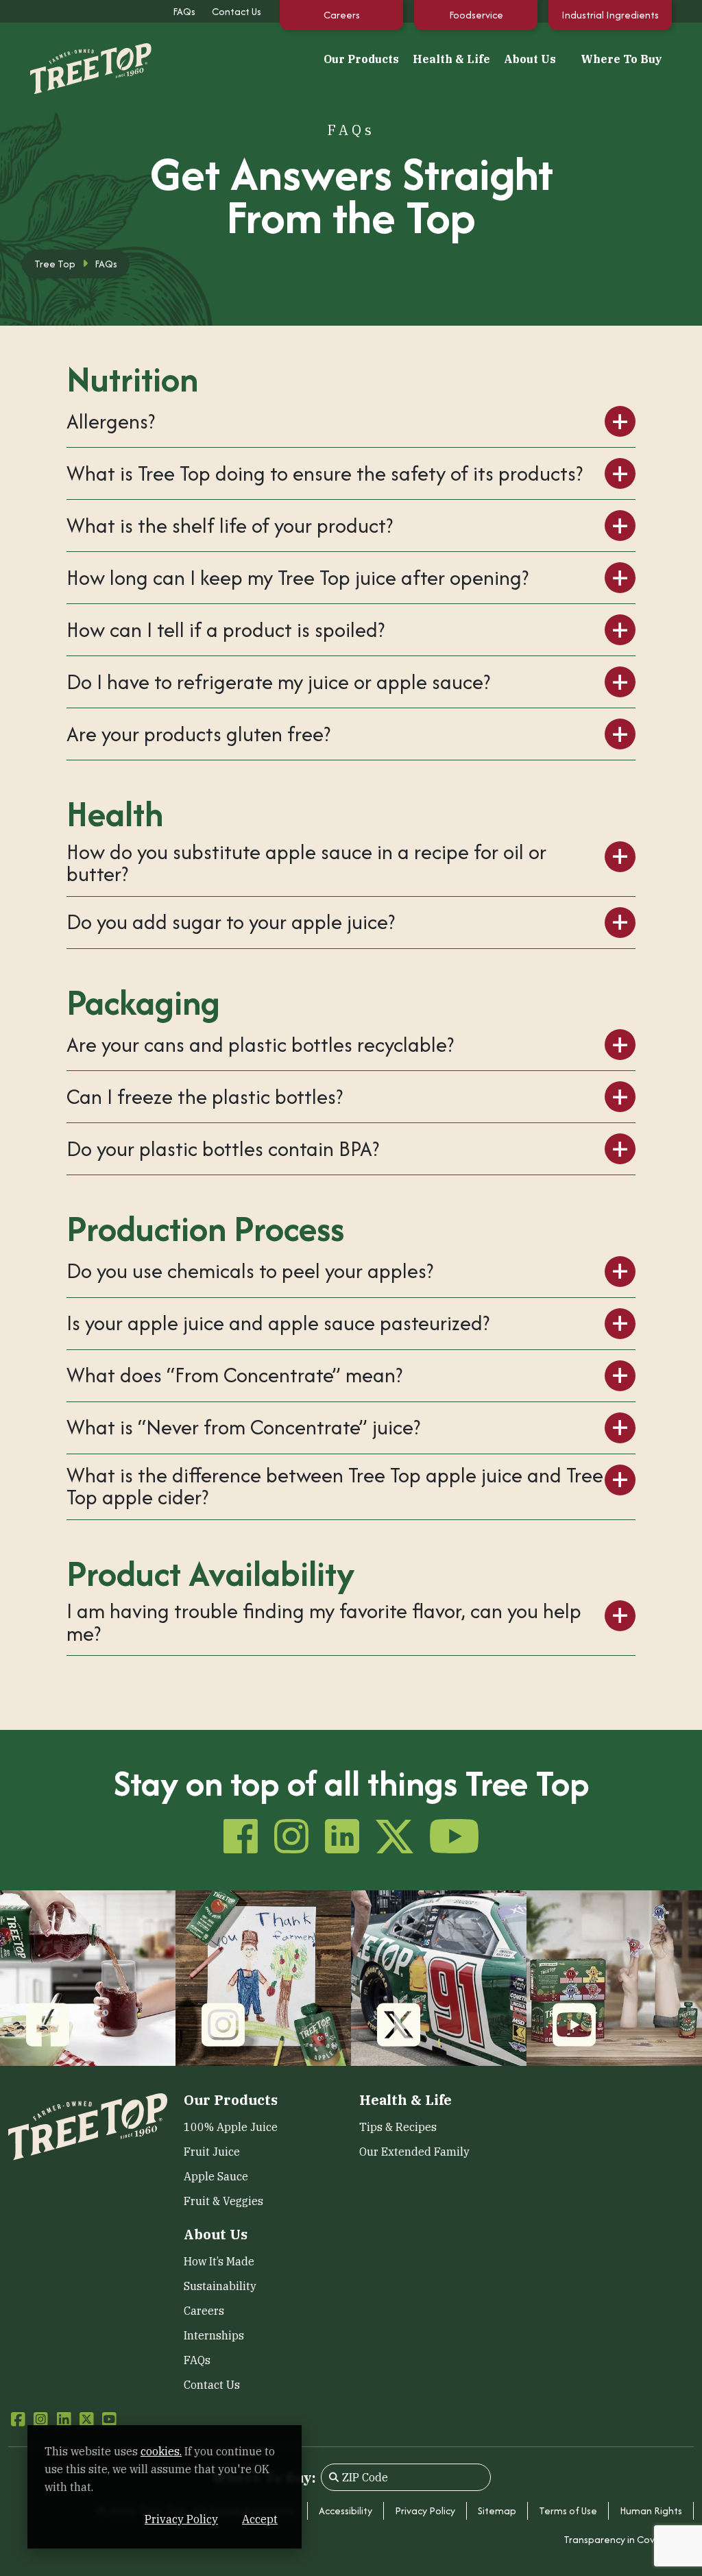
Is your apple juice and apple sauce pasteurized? (278, 1323)
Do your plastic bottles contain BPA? (223, 1149)
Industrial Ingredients (610, 15)
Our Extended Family (414, 2152)
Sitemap (497, 2511)
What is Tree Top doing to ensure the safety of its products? (325, 473)
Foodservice (476, 15)
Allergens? (111, 421)
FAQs (184, 11)
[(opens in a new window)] (88, 1977)
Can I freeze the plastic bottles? (205, 1097)
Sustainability (220, 2286)
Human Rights (651, 2511)
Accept (260, 2519)
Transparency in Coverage (623, 2539)
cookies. (161, 2451)
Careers (342, 15)
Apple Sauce (216, 2176)
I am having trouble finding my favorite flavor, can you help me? (324, 1623)
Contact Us (237, 11)
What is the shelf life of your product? (230, 526)
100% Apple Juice (231, 2127)
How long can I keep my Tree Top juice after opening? (298, 578)
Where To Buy (621, 59)
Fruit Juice (212, 2152)
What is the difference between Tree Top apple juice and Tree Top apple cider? (335, 1487)
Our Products (361, 59)
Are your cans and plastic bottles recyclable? (260, 1045)
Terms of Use (568, 2511)
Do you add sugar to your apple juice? (231, 922)
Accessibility (346, 2511)
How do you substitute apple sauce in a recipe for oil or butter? (306, 864)
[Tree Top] (77, 57)
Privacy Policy (425, 2511)
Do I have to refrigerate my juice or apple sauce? (278, 682)
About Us (530, 59)
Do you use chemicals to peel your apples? (250, 1271)
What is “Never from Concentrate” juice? (243, 1427)
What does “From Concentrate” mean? (234, 1375)
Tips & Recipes (398, 2127)
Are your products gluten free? (198, 734)
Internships (214, 2335)
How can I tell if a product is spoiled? (226, 630)
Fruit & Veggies (223, 2201)
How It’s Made (219, 2261)
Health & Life (451, 59)
